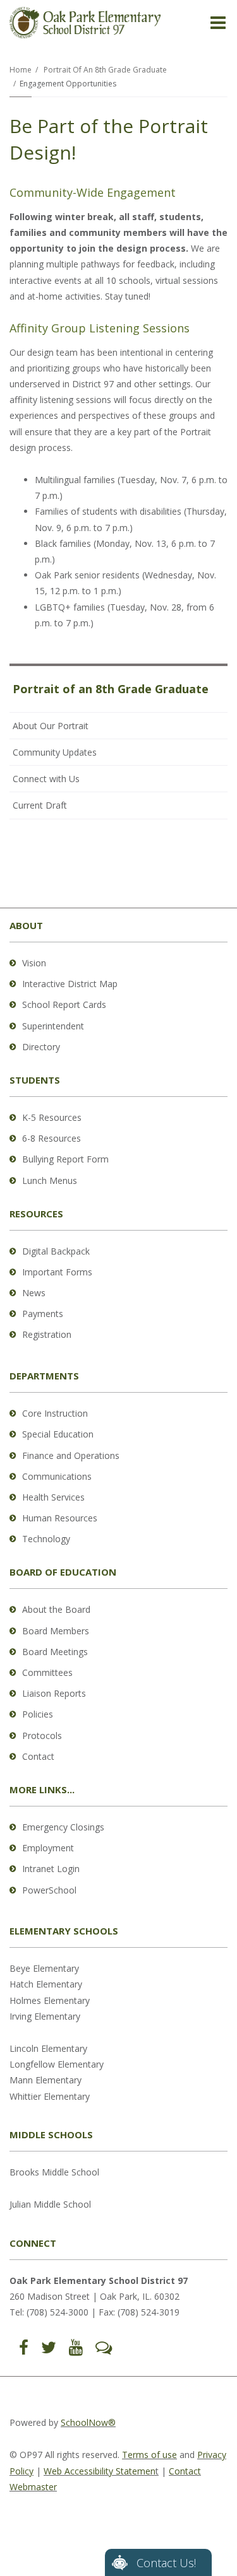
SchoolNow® (88, 2422)
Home (21, 70)
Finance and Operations (71, 1455)
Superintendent (53, 1026)
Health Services (53, 1497)
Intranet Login (51, 1869)
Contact (38, 1756)
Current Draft (40, 805)
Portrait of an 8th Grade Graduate (105, 70)
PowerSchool (49, 1890)
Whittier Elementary (50, 2096)
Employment (48, 1848)
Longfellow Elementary (57, 2064)
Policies (38, 1714)
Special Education (58, 1434)
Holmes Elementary (50, 2000)
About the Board (56, 1609)
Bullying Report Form (65, 1159)
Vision (34, 963)
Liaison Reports (54, 1693)
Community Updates (55, 752)
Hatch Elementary (46, 1984)
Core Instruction (55, 1413)
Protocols (42, 1736)
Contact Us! (166, 2563)
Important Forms (57, 1272)
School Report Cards (64, 1004)
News (34, 1293)
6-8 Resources (52, 1138)
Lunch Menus (50, 1180)
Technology (46, 1539)
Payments (43, 1314)
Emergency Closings (63, 1827)
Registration (47, 1334)
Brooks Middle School (54, 2172)
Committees (47, 1672)
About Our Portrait (51, 726)
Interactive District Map (70, 984)
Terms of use (149, 2455)
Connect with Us (46, 779)
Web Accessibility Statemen (100, 2471)
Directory (41, 1047)
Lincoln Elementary (48, 2048)
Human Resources (60, 1518)
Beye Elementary (44, 1968)
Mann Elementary (46, 2080)
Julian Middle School (50, 2204)
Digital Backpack (56, 1251)
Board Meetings (55, 1652)
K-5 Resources (52, 1117)
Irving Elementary (45, 2016)
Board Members (56, 1631)
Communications (57, 1476)
